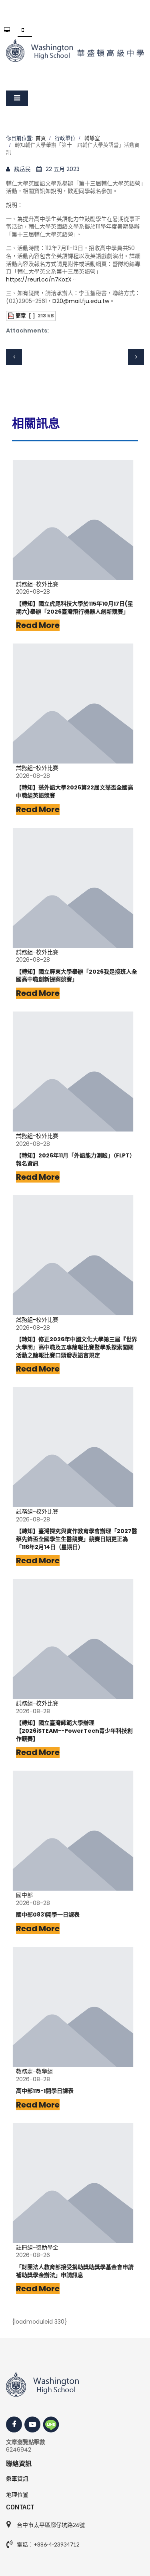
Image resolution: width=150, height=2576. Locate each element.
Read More (38, 625)
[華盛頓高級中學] (75, 50)
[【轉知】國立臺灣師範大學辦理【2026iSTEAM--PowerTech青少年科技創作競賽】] (73, 1639)
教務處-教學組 (34, 2071)
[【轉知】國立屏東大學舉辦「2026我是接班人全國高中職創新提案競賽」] (73, 888)
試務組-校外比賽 (37, 584)
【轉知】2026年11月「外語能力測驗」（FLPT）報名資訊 (76, 1160)
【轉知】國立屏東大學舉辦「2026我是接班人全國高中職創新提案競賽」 (77, 976)
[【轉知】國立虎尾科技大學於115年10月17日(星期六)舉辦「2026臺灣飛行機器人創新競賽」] (73, 520)
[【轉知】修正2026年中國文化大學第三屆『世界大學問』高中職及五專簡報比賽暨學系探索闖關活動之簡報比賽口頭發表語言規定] (73, 1255)
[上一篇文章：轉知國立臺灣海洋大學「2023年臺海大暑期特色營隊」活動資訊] (14, 357)
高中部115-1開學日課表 (45, 2091)
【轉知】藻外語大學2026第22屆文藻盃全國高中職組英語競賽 (75, 792)
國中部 (24, 1895)
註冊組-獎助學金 (37, 2248)
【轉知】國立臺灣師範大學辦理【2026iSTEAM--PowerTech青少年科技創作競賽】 (74, 1731)
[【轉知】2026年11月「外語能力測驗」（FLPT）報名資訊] (73, 1072)
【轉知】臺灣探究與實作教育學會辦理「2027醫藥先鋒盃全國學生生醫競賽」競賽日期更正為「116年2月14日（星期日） (77, 1539)
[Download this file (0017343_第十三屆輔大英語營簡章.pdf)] (12, 316)
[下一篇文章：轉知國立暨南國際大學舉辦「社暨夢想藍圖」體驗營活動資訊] (136, 357)
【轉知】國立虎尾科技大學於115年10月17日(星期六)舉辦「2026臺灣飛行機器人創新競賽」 (75, 608)
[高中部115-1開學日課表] (73, 2007)
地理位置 (17, 2495)
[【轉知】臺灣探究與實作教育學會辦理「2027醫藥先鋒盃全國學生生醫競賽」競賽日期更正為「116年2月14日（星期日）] (73, 1447)
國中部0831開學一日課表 (48, 1915)
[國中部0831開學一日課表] (73, 1831)
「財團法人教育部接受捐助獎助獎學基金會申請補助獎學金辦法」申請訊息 (75, 2271)
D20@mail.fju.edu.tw (81, 301)
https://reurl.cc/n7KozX (39, 279)
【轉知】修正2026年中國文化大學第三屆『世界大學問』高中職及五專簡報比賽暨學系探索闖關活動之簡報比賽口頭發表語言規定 (77, 1347)
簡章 (21, 316)
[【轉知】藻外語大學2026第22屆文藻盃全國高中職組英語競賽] (73, 704)
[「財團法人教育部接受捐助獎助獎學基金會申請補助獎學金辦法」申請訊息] (73, 2183)
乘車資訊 (17, 2479)
